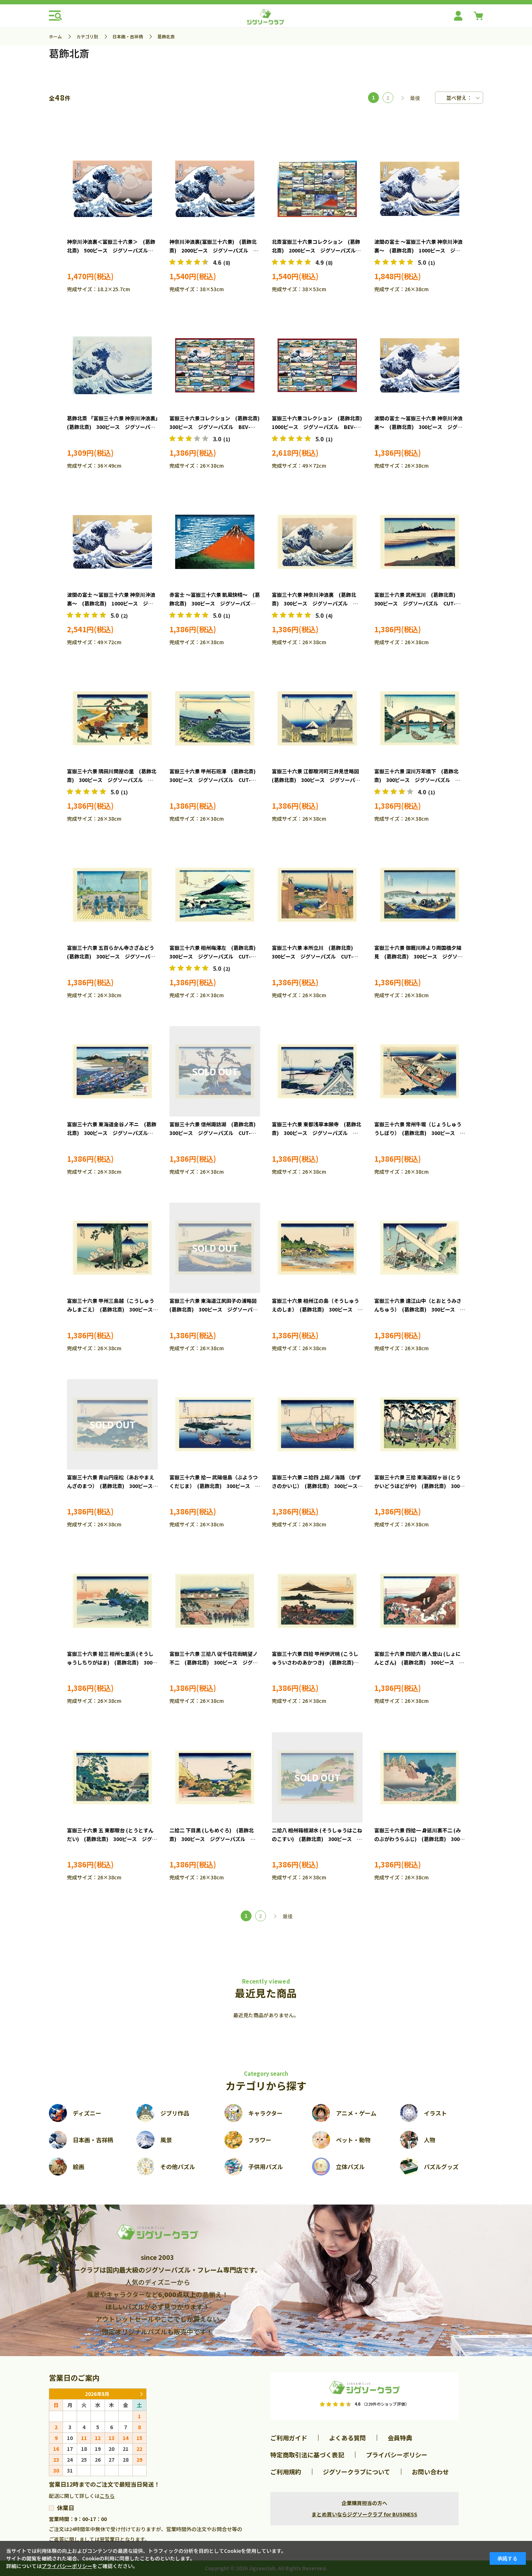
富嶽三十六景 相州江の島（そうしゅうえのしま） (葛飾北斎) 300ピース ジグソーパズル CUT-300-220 (317, 1309)
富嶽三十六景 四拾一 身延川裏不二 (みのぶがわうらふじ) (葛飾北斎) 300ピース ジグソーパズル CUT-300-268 (419, 1839)
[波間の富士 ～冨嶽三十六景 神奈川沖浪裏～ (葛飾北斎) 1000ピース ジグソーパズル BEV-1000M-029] (420, 189)
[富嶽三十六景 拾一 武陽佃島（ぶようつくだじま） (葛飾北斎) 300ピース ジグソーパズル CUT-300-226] (215, 1424)
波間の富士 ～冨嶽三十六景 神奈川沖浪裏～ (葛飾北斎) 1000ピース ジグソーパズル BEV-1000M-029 (418, 250)
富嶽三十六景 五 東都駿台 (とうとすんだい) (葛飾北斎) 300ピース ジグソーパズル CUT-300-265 (112, 1839)
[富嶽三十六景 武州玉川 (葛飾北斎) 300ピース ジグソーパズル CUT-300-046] (420, 542)
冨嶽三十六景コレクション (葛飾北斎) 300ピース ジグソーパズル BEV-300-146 (217, 427)
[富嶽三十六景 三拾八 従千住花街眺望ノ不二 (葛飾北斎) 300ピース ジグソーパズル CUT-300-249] (215, 1601)
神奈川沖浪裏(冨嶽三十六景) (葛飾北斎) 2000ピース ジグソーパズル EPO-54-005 (213, 250)
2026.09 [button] (141, 2394)
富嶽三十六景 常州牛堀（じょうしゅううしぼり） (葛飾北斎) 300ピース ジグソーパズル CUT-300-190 (420, 1133)
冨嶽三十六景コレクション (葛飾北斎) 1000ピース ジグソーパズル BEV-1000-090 (319, 427)
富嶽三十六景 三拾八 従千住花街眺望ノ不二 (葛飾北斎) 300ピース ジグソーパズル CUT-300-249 (214, 1662)
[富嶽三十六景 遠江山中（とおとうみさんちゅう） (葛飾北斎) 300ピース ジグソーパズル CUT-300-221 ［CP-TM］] (420, 1248)
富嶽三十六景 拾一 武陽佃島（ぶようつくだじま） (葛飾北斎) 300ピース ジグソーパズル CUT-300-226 (215, 1486)
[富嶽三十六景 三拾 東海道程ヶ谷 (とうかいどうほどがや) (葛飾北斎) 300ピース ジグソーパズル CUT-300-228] (420, 1424)
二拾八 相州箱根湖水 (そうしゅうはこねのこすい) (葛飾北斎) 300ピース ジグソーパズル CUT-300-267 (317, 1839)
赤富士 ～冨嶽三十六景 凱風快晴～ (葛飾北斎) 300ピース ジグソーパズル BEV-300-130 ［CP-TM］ (215, 603)
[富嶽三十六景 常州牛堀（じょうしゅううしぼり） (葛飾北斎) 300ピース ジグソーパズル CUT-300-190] (420, 1071)
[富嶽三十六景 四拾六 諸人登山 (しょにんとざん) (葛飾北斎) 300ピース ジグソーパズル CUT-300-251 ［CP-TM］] (420, 1601)
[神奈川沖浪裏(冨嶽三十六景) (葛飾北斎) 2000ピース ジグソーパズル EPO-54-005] (215, 189)
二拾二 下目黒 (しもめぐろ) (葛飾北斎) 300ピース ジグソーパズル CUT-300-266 (212, 1839)
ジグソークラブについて (356, 2472)
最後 (415, 98)
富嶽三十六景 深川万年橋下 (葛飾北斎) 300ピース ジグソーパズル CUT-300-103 (416, 780)
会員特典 (400, 2438)
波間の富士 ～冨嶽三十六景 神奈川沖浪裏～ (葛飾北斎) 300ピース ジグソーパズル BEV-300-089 (418, 427)
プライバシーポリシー (397, 2455)
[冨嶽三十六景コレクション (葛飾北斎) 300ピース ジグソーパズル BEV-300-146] (215, 365)
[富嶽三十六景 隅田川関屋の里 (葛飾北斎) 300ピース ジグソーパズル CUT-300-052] (112, 718)
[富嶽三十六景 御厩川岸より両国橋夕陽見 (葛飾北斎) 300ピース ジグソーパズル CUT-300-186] (420, 895)
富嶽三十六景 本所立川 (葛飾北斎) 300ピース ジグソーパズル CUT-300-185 (315, 956)
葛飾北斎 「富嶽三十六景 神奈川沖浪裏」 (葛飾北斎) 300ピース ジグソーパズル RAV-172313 (115, 427)
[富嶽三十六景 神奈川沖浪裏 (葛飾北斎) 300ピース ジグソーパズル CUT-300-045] (317, 542)
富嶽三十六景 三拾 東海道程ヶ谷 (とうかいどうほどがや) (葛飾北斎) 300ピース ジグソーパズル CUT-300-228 (419, 1486)
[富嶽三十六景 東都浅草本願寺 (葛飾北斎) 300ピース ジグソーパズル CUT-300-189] (317, 1071)
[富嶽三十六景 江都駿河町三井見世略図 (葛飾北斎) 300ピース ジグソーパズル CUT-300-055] (317, 718)
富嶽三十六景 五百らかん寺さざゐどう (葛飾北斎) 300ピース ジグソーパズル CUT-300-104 (113, 956)
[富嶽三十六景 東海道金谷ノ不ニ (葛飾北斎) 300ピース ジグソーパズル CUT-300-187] (112, 1071)
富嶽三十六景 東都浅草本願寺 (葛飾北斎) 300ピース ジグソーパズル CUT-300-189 (316, 1133)
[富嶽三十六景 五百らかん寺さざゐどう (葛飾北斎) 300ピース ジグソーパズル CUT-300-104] (112, 895)
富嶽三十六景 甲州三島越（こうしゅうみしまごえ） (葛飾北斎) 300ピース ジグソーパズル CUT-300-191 (112, 1309)
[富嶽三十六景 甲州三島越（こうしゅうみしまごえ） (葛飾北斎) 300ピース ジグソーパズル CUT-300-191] (112, 1248)
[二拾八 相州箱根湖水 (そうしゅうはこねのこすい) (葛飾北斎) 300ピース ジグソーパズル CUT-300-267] (317, 1777)
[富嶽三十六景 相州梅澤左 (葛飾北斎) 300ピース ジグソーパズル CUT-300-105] (215, 895)
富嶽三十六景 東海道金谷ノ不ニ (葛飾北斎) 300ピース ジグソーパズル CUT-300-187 (112, 1133)
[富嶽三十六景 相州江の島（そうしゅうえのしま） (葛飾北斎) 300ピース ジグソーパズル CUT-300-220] (317, 1248)
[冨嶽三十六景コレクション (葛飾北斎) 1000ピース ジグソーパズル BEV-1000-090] (317, 365)
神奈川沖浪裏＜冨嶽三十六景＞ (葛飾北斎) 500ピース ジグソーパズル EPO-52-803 (111, 250)
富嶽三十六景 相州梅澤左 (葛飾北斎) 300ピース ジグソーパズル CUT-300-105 (215, 956)
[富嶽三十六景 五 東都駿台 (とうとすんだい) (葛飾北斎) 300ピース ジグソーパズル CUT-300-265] (112, 1777)
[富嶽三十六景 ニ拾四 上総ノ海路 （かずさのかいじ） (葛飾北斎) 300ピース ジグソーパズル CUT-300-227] (317, 1424)
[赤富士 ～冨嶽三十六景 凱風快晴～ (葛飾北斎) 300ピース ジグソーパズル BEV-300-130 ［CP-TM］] (215, 542)
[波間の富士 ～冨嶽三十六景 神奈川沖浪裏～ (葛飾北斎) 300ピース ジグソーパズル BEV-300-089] (420, 365)
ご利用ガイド (289, 2438)
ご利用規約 (286, 2472)
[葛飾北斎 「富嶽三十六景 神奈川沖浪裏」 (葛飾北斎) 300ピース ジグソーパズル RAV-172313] (112, 365)
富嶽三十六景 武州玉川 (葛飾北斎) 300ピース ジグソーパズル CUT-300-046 (417, 603)
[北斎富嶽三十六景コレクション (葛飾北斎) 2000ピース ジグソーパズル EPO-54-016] (317, 189)
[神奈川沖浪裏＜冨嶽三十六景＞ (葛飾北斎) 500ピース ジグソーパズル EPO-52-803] (112, 189)
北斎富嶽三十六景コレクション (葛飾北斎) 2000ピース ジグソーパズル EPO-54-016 (316, 250)
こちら (107, 2496)
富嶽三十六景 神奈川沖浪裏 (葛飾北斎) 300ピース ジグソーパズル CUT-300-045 (314, 603)
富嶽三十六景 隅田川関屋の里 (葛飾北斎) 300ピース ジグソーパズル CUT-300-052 (112, 780)
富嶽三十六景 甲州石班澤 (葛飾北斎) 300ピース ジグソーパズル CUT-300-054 (215, 780)
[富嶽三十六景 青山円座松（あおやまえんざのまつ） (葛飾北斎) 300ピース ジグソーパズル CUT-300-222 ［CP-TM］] (112, 1424)
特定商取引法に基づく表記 (307, 2455)
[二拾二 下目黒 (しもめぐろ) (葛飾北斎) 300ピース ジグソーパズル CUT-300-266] (215, 1777)
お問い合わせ (430, 2472)
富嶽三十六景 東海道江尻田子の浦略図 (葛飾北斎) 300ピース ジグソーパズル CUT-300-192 (216, 1309)
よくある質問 (347, 2438)
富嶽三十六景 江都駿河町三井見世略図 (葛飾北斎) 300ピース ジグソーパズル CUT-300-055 (318, 780)
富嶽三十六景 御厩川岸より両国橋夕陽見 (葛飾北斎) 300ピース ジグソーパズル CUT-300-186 (418, 956)
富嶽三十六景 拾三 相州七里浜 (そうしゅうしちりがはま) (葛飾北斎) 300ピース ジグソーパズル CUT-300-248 (112, 1662)
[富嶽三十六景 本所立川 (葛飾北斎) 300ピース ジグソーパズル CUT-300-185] (317, 895)
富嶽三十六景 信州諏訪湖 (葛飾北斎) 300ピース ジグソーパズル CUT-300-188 (215, 1133)
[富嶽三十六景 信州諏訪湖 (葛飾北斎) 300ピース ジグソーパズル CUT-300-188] (215, 1071)
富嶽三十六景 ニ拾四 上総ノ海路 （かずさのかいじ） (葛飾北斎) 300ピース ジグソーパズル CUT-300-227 (317, 1486)
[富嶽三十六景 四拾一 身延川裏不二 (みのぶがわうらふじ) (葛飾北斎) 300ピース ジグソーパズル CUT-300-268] (420, 1777)
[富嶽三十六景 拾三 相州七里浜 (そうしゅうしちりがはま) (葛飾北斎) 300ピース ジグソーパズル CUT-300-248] (112, 1601)
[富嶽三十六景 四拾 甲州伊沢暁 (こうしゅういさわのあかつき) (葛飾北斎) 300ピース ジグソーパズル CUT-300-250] (317, 1601)
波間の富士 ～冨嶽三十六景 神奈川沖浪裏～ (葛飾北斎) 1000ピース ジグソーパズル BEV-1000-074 (111, 603)
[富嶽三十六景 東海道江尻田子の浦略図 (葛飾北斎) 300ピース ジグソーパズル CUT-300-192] (215, 1248)
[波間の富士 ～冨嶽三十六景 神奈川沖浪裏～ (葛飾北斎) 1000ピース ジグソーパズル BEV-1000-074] (112, 542)
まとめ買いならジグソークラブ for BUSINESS (364, 2514)
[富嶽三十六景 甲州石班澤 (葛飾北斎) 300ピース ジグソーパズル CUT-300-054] (215, 718)
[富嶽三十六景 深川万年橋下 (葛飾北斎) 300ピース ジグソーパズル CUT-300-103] (420, 718)
